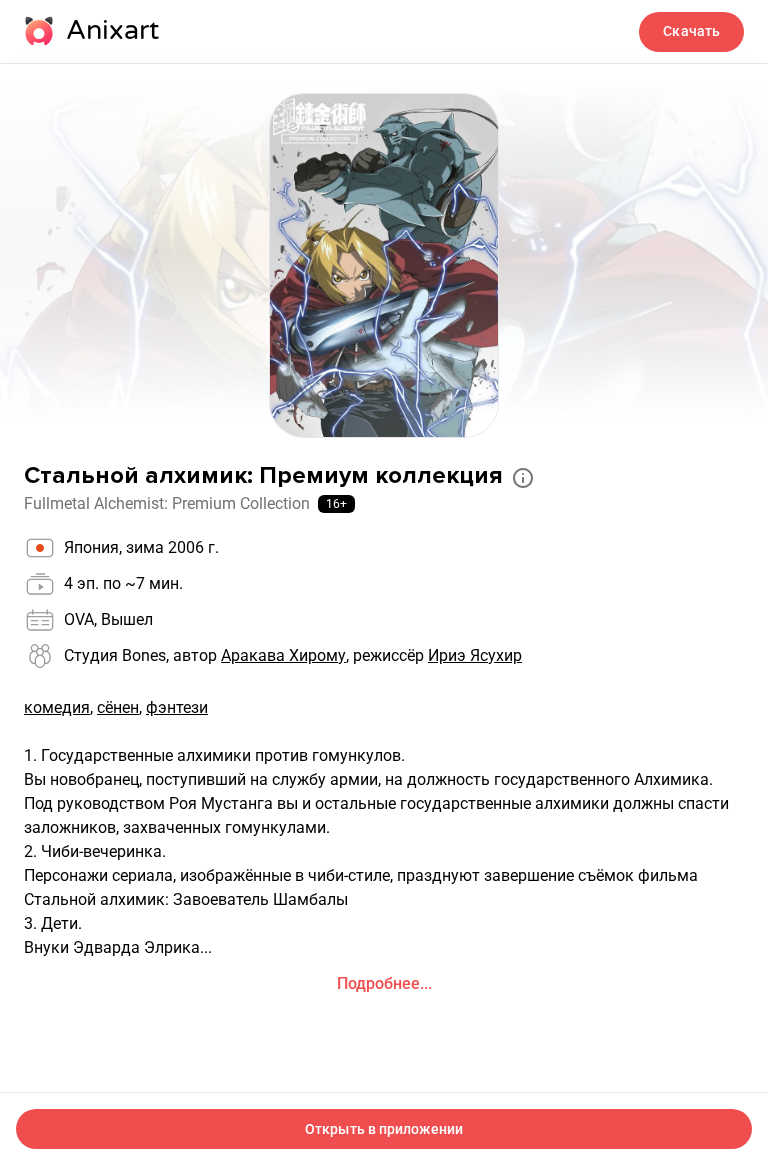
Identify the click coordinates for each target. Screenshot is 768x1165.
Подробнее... (384, 983)
